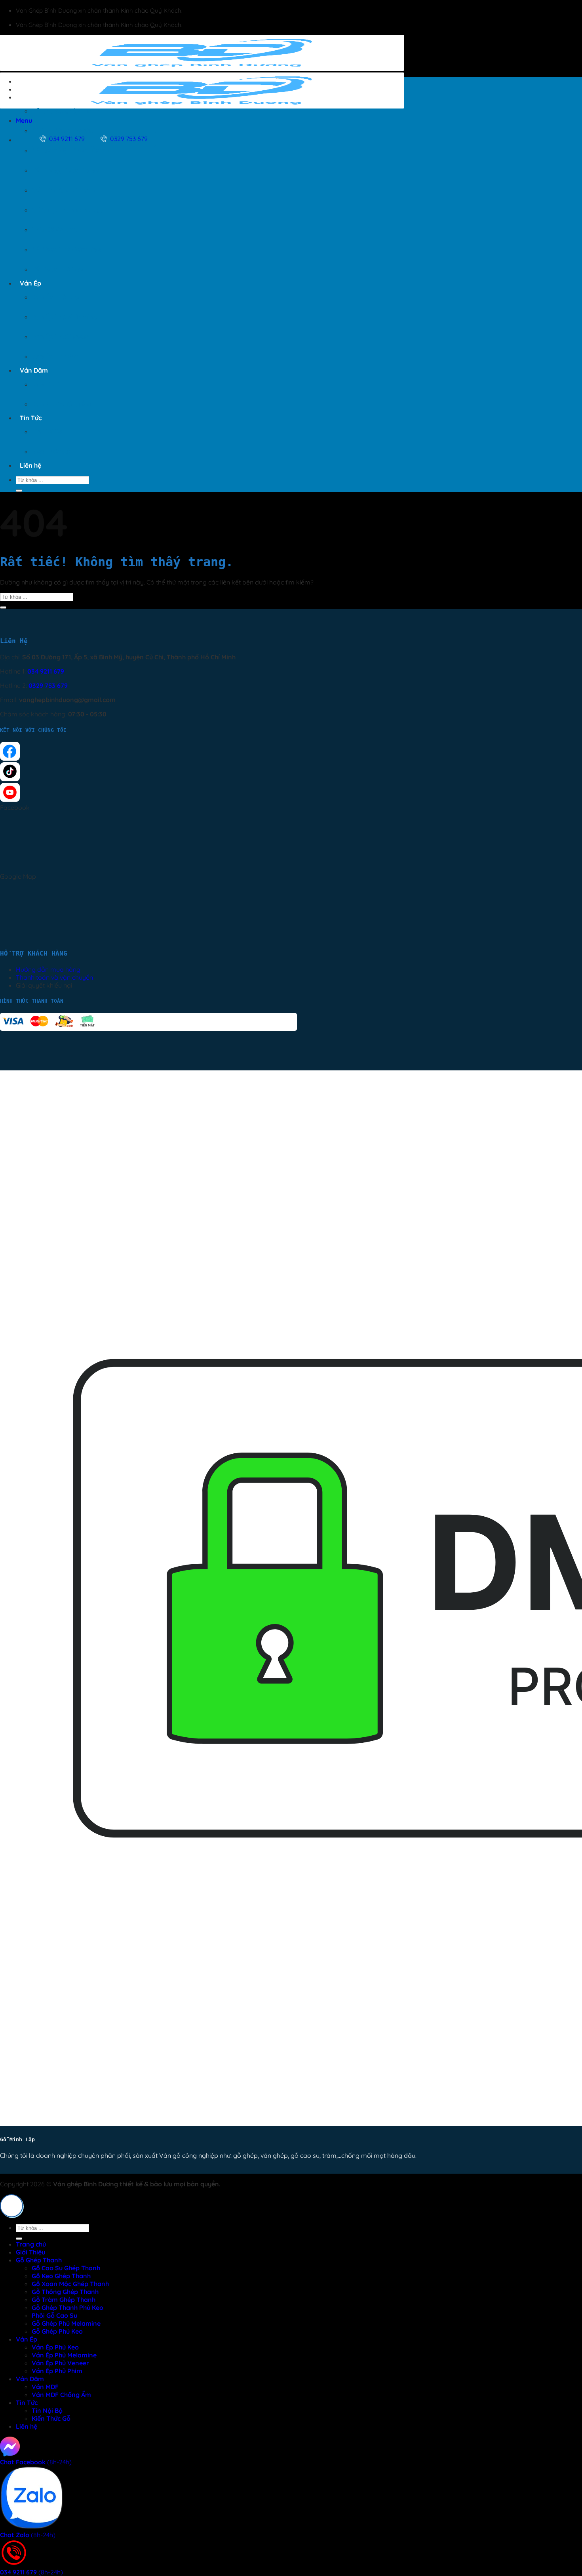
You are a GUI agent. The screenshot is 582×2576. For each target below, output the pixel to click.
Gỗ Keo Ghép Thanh (61, 131)
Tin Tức (31, 418)
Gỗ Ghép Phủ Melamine (66, 249)
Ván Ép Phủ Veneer (60, 337)
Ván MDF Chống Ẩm (61, 404)
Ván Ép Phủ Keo (55, 297)
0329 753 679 (48, 685)
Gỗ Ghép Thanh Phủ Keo (68, 210)
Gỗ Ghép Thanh (43, 97)
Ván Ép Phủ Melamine (64, 317)
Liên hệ (30, 465)
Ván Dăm (34, 370)
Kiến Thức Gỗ (51, 451)
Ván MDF (45, 384)
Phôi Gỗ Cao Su (54, 230)
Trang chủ (35, 81)
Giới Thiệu (34, 89)
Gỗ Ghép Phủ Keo (57, 269)
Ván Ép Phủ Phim (57, 356)
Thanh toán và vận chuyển (54, 977)
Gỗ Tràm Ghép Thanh (64, 190)
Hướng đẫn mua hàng (48, 969)
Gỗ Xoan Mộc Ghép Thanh (70, 150)
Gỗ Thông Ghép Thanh (65, 170)
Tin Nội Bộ (47, 432)
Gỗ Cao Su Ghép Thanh (66, 111)
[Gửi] (19, 491)
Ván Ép (30, 283)
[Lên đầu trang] (11, 2206)
